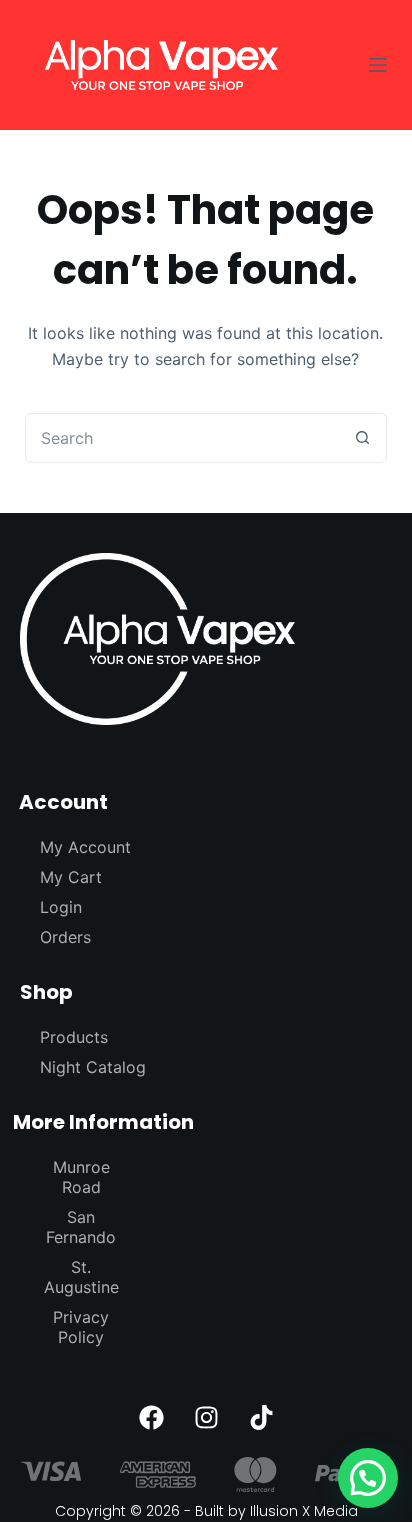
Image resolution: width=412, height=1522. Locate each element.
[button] (368, 1478)
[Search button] (362, 438)
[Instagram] (206, 1417)
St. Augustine (81, 1277)
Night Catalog (93, 1067)
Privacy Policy (81, 1327)
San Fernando (81, 1227)
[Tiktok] (261, 1417)
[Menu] (378, 65)
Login (61, 907)
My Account (85, 847)
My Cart (71, 877)
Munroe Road (81, 1177)
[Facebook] (151, 1417)
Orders (65, 937)
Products (74, 1037)
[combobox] (182, 438)
